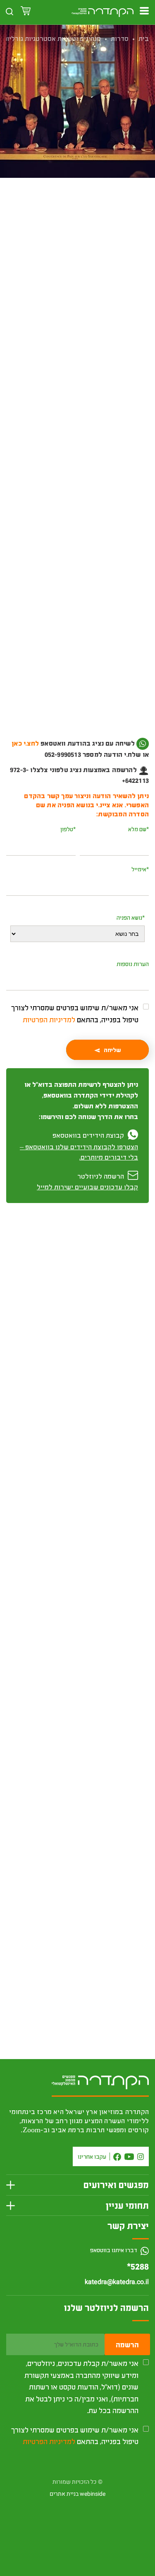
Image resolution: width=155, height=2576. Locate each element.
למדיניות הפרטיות (49, 1019)
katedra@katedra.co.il (117, 2282)
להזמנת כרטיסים (77, 270)
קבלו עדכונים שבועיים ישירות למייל (87, 1187)
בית (144, 38)
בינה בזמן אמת (121, 1904)
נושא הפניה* (131, 917)
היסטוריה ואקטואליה (99, 232)
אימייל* (140, 869)
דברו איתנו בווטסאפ (114, 2250)
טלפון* (68, 829)
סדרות (120, 38)
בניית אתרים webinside (77, 2494)
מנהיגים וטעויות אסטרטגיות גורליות (52, 38)
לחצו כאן (92, 755)
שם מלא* (138, 829)
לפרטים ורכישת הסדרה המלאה (77, 1690)
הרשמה (127, 2344)
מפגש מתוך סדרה (52, 232)
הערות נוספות (133, 964)
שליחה (112, 1050)
